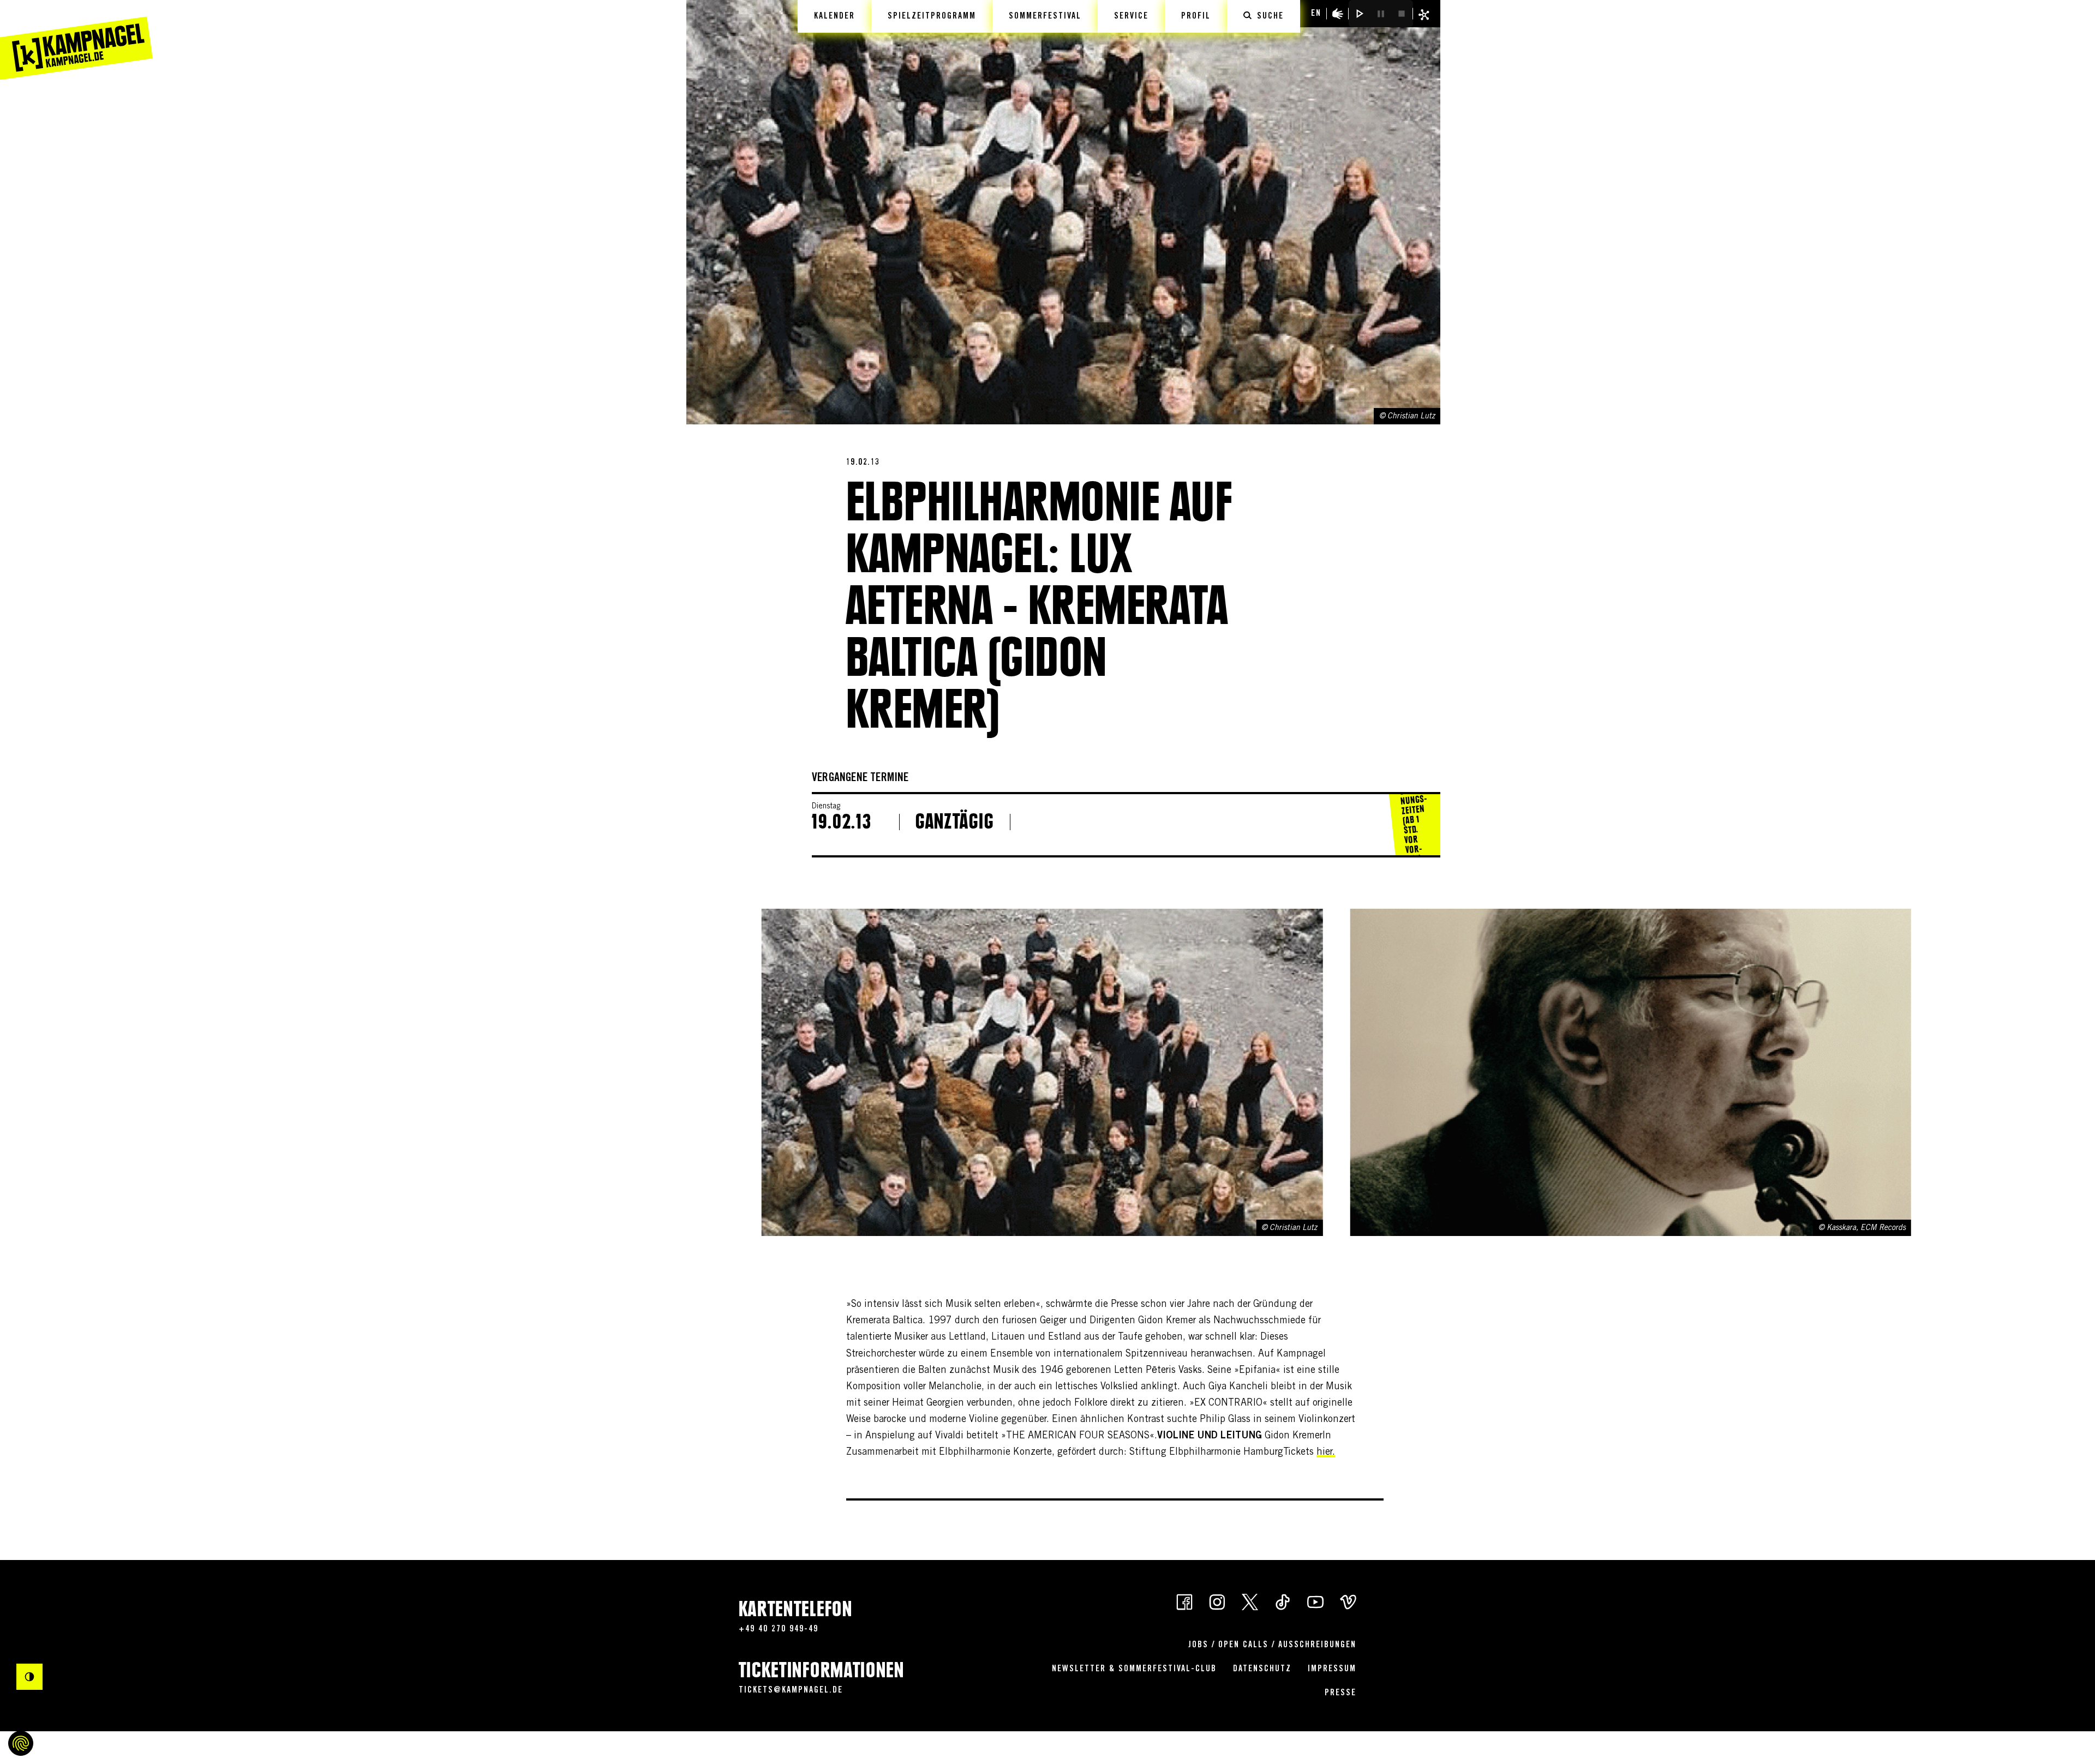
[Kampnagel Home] (76, 40)
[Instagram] (1217, 1601)
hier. (1326, 1453)
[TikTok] (1283, 1601)
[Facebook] (1184, 1601)
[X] (1250, 1601)
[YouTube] (1315, 1601)
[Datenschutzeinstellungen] (21, 1743)
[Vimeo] (1348, 1601)
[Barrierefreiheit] (1338, 14)
